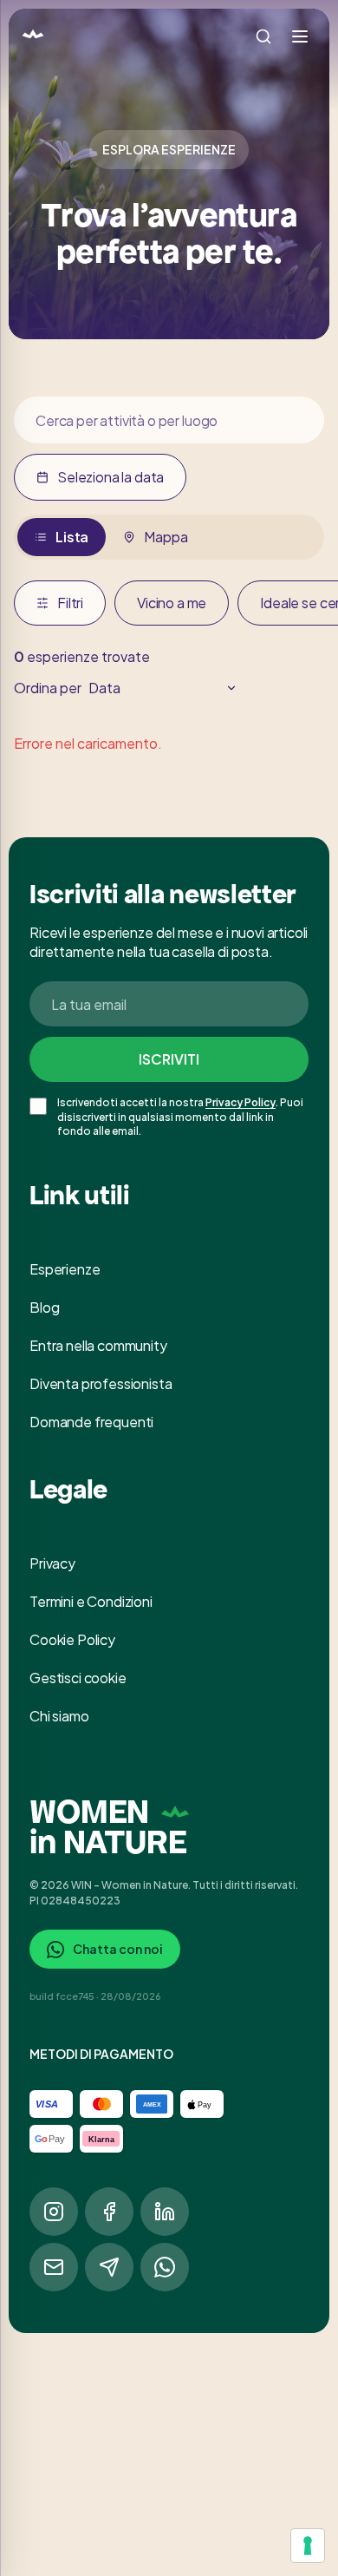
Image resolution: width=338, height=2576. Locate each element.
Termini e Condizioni (91, 1601)
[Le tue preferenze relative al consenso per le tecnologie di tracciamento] (308, 2546)
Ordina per (48, 688)
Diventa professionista (101, 1383)
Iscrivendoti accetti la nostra (130, 1102)
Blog (44, 1307)
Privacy (52, 1563)
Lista (72, 537)
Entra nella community (98, 1345)
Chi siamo (59, 1716)
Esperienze (65, 1269)
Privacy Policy (240, 1102)
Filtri (70, 603)
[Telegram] (109, 2267)
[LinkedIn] (165, 2212)
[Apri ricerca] (263, 36)
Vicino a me (172, 603)
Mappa (166, 537)
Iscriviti (169, 1059)
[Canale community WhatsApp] (165, 2267)
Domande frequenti (91, 1422)
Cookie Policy (72, 1639)
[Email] (54, 2267)
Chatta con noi (118, 1949)
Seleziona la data (110, 477)
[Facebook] (109, 2212)
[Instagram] (54, 2212)
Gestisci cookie (78, 1678)
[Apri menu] (300, 36)
